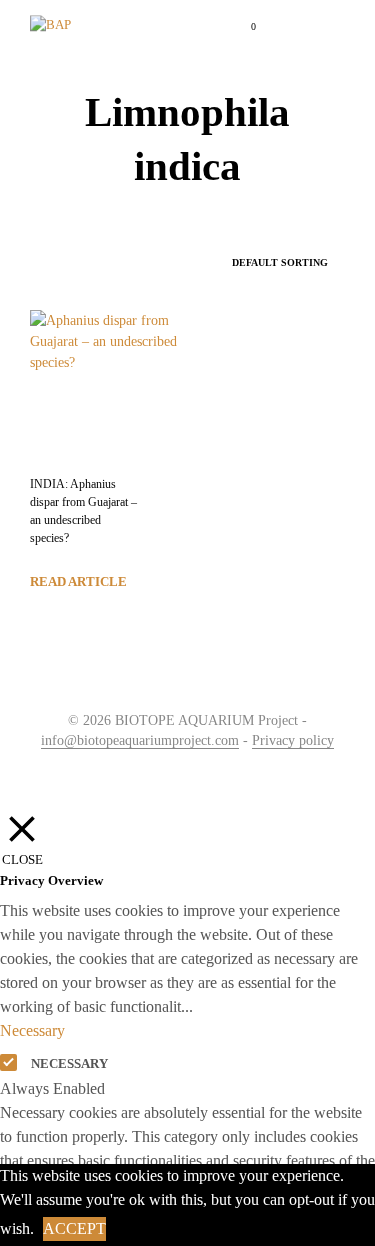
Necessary (69, 1063)
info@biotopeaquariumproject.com (140, 740)
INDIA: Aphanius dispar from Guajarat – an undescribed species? (83, 511)
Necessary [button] (32, 1030)
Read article (78, 581)
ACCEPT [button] (74, 1228)
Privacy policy (293, 740)
